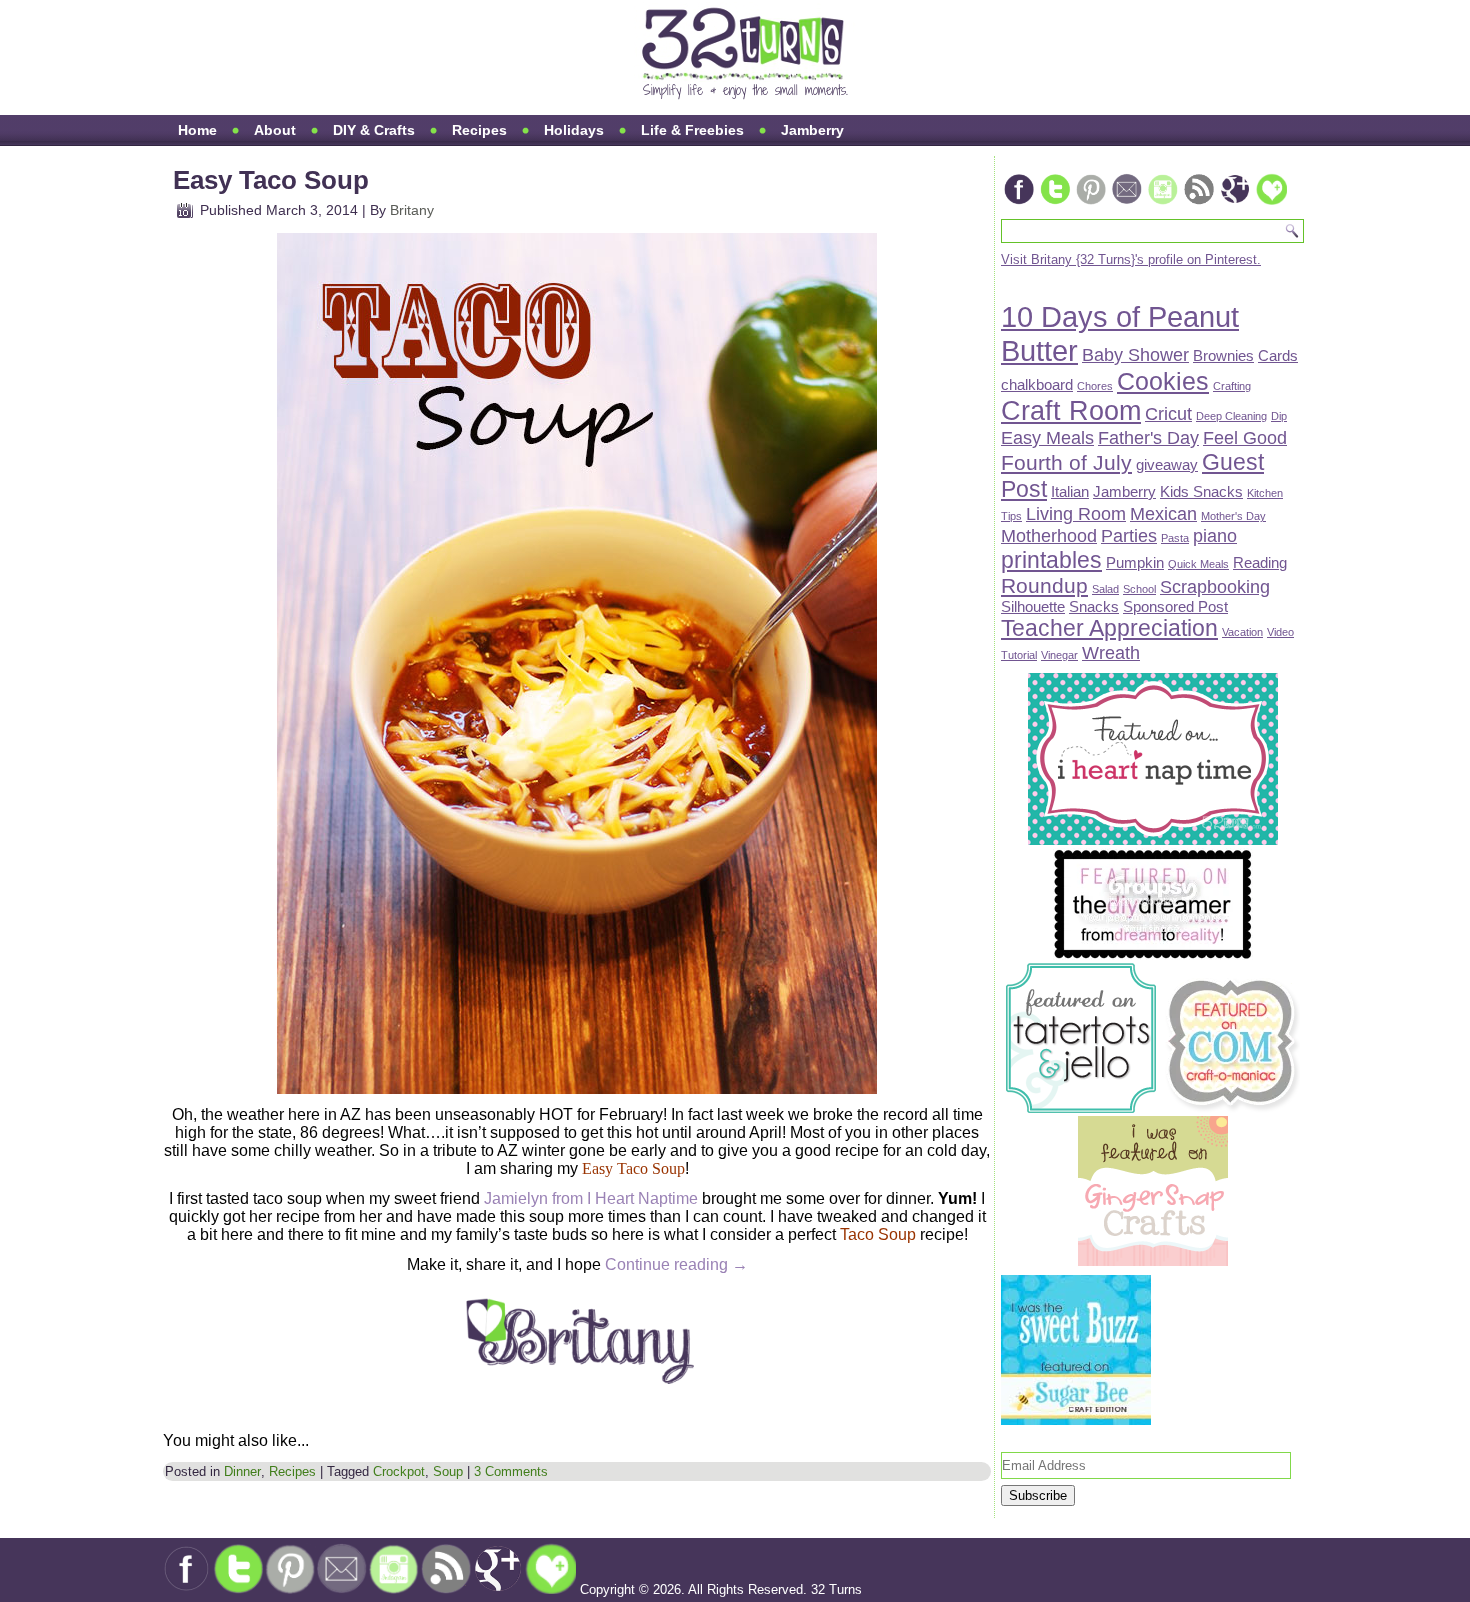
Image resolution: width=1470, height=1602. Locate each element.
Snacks (1094, 606)
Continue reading (676, 1264)
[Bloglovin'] (1271, 202)
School (1139, 589)
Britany (412, 210)
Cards (1278, 355)
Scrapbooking (1215, 586)
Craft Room (1071, 411)
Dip (1279, 416)
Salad (1105, 589)
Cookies (1163, 381)
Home (197, 130)
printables (1051, 560)
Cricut (1168, 413)
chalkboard (1037, 384)
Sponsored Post (1175, 606)
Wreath (1111, 652)
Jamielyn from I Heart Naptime (591, 1198)
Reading (1260, 562)
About (275, 130)
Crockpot (399, 1471)
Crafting (1232, 386)
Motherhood (1049, 535)
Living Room (1076, 513)
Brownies (1223, 355)
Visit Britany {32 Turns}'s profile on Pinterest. (1131, 259)
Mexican (1163, 513)
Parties (1129, 535)
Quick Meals (1198, 564)
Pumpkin (1135, 562)
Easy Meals (1047, 437)
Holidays (574, 130)
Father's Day (1148, 437)
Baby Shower (1135, 354)
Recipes (479, 130)
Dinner (242, 1471)
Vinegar (1059, 655)
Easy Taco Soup (271, 180)
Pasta (1175, 538)
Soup (448, 1471)
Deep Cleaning (1231, 416)
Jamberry (812, 130)
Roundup (1044, 585)
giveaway (1167, 464)
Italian (1070, 491)
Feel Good (1245, 437)
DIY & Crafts (374, 130)
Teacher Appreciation (1109, 628)
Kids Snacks (1201, 491)
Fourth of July (1066, 462)
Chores (1095, 386)
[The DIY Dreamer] (1153, 955)
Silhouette (1033, 606)
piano (1215, 535)
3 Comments (511, 1471)
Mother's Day (1233, 516)
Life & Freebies (692, 130)
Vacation (1242, 632)
